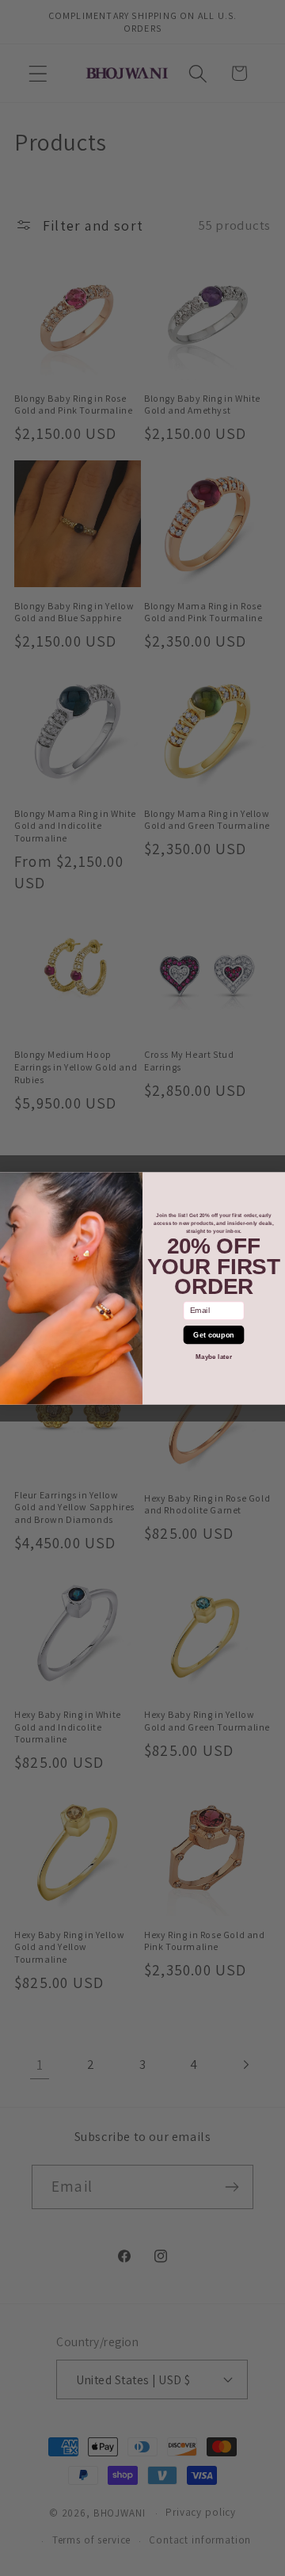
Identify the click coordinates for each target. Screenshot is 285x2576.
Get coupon (213, 1334)
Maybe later (214, 1356)
